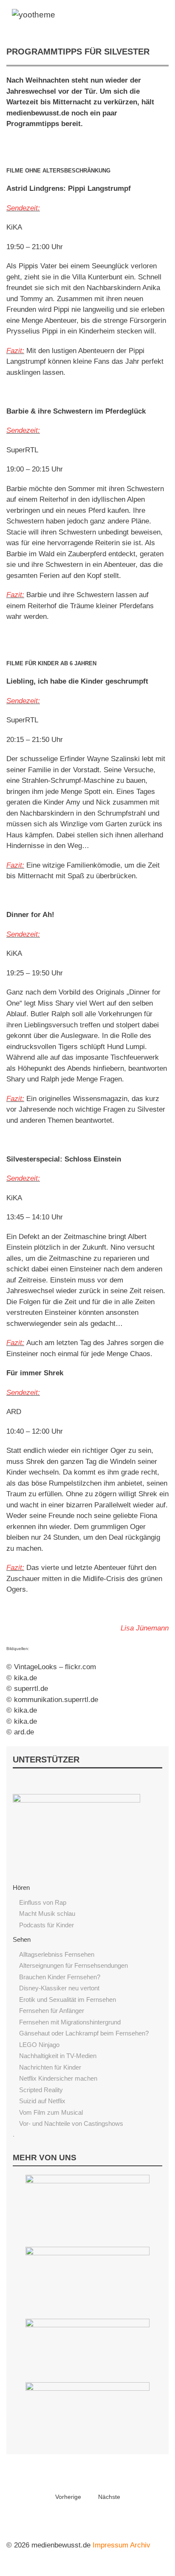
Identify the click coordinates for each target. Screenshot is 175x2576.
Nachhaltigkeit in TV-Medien (58, 2056)
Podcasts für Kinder (47, 1925)
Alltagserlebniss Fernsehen (57, 1954)
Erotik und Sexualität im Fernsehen (68, 2000)
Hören (21, 1887)
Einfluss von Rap (43, 1902)
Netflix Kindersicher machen (58, 2078)
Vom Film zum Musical (51, 2112)
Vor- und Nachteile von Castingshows (71, 2123)
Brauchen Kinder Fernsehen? (60, 1977)
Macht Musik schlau (47, 1913)
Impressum (110, 2545)
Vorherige (68, 2497)
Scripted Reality (41, 2090)
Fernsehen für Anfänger (52, 2011)
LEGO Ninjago (39, 2045)
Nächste (109, 2497)
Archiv (140, 2545)
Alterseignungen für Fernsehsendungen (73, 1965)
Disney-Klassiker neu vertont (59, 1988)
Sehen (22, 1939)
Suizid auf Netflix (42, 2101)
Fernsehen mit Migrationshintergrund (70, 2022)
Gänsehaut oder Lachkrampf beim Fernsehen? (84, 2033)
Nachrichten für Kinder (50, 2067)
